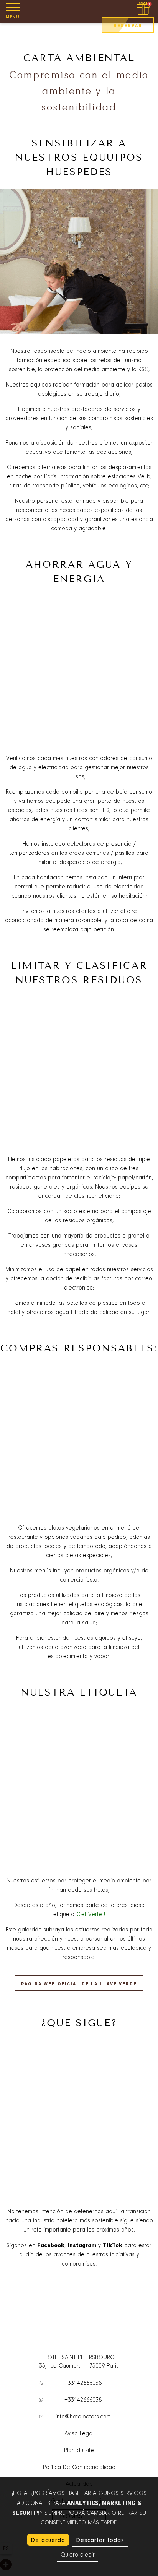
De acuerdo (48, 2540)
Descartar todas (100, 2540)
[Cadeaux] (144, 9)
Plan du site (79, 2451)
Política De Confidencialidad (79, 2467)
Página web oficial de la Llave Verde (79, 1984)
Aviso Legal (79, 2434)
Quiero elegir (78, 2555)
